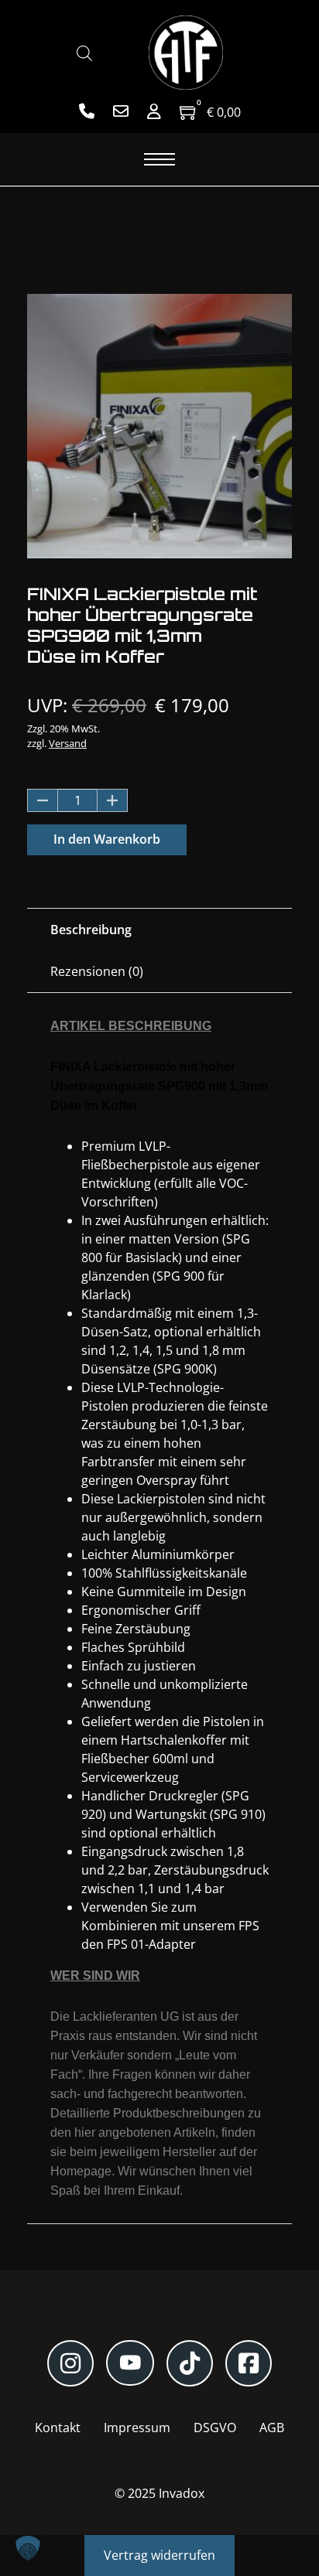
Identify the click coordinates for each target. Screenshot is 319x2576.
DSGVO (215, 2428)
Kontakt (58, 2428)
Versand (68, 743)
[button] (28, 2548)
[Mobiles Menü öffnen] (159, 159)
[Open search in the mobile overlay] (84, 53)
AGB (272, 2428)
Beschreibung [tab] (91, 930)
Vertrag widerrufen (159, 2555)
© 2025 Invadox (159, 2493)
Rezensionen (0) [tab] (97, 971)
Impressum (137, 2428)
